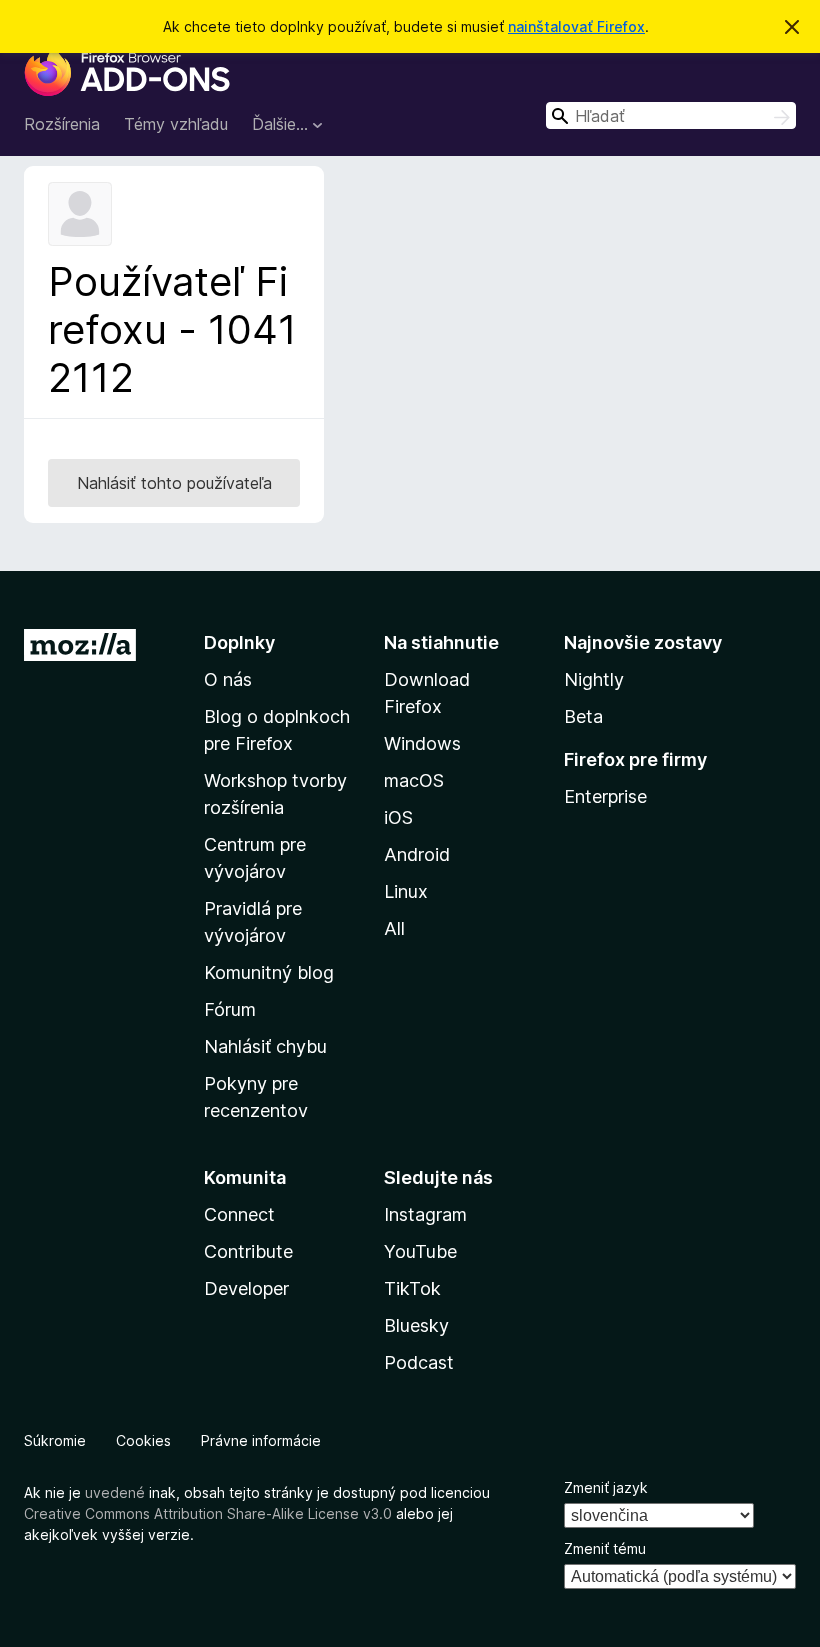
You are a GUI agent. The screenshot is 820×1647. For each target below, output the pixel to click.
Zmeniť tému (605, 1548)
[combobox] (671, 115)
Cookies (143, 1440)
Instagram (425, 1214)
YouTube (420, 1251)
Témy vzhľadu (176, 124)
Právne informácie (261, 1440)
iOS (398, 817)
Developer (246, 1288)
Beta (583, 716)
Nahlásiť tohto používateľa (174, 483)
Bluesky (416, 1325)
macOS (414, 780)
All (394, 928)
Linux (406, 891)
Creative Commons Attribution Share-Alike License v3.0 (208, 1513)
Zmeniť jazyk (606, 1487)
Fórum (230, 1009)
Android (417, 854)
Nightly (594, 679)
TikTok (412, 1288)
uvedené (115, 1492)
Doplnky (239, 642)
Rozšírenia (62, 124)
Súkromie (55, 1440)
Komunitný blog (269, 972)
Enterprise (605, 796)
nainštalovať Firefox (576, 26)
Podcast (419, 1362)
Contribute (248, 1251)
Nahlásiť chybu (265, 1046)
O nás (228, 679)
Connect (239, 1214)
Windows (422, 743)
